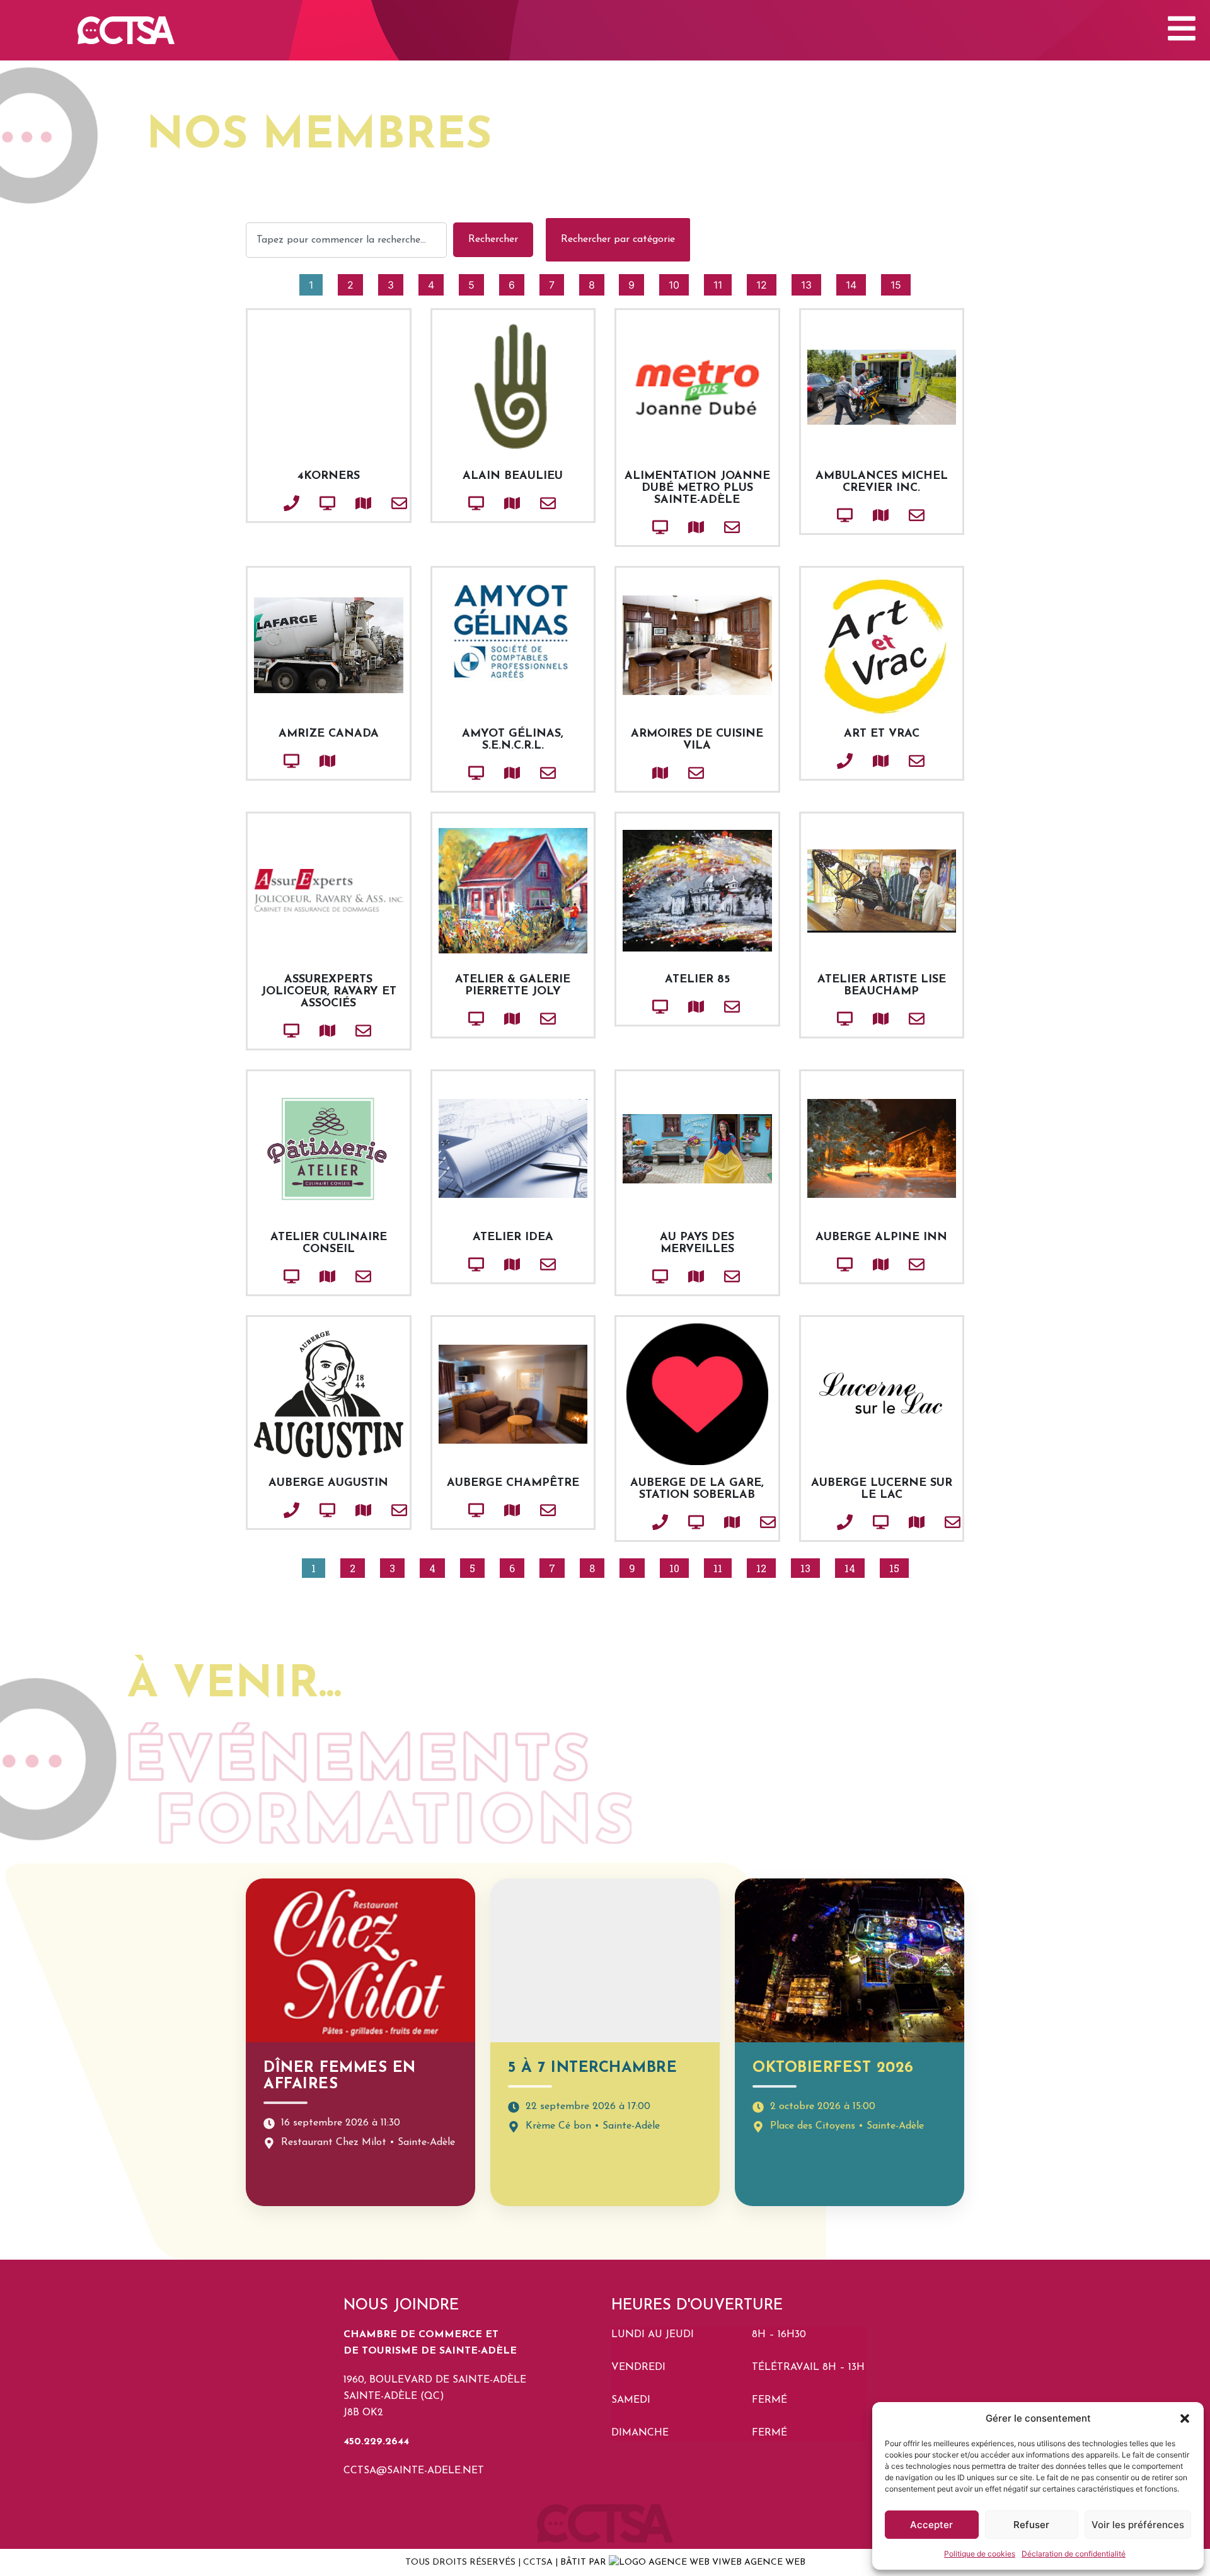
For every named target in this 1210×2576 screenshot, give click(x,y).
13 (811, 283)
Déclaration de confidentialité (1074, 2554)
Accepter (931, 2525)
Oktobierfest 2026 (833, 2068)
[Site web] (306, 503)
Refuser (1031, 2525)
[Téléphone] (270, 503)
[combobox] (346, 240)
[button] (1185, 2418)
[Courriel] (378, 503)
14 (856, 283)
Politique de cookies (980, 2554)
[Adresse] (342, 503)
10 (678, 283)
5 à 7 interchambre (592, 2068)
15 (900, 283)
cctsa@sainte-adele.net (414, 2471)
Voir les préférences (1138, 2525)
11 (722, 283)
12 (766, 283)
